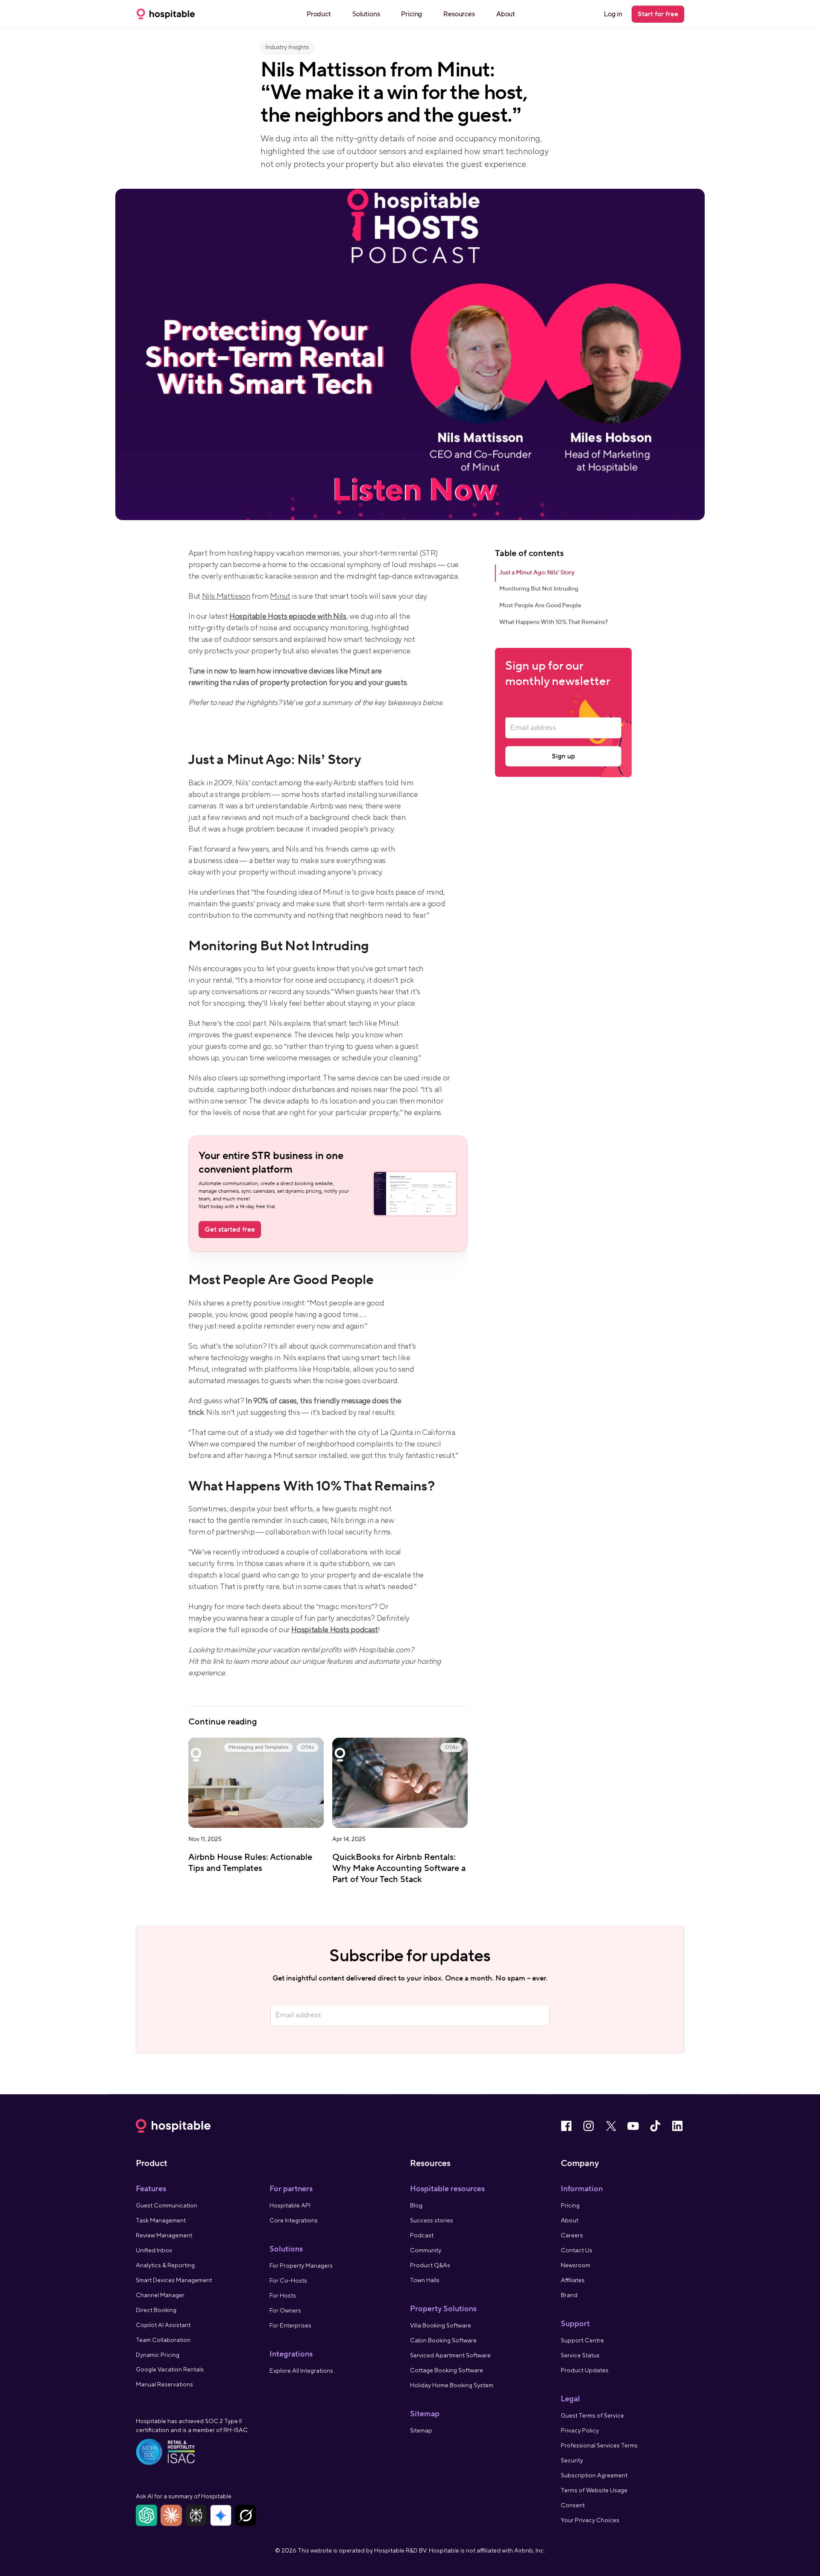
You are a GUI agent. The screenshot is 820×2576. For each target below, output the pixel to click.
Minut (280, 596)
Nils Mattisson (226, 596)
